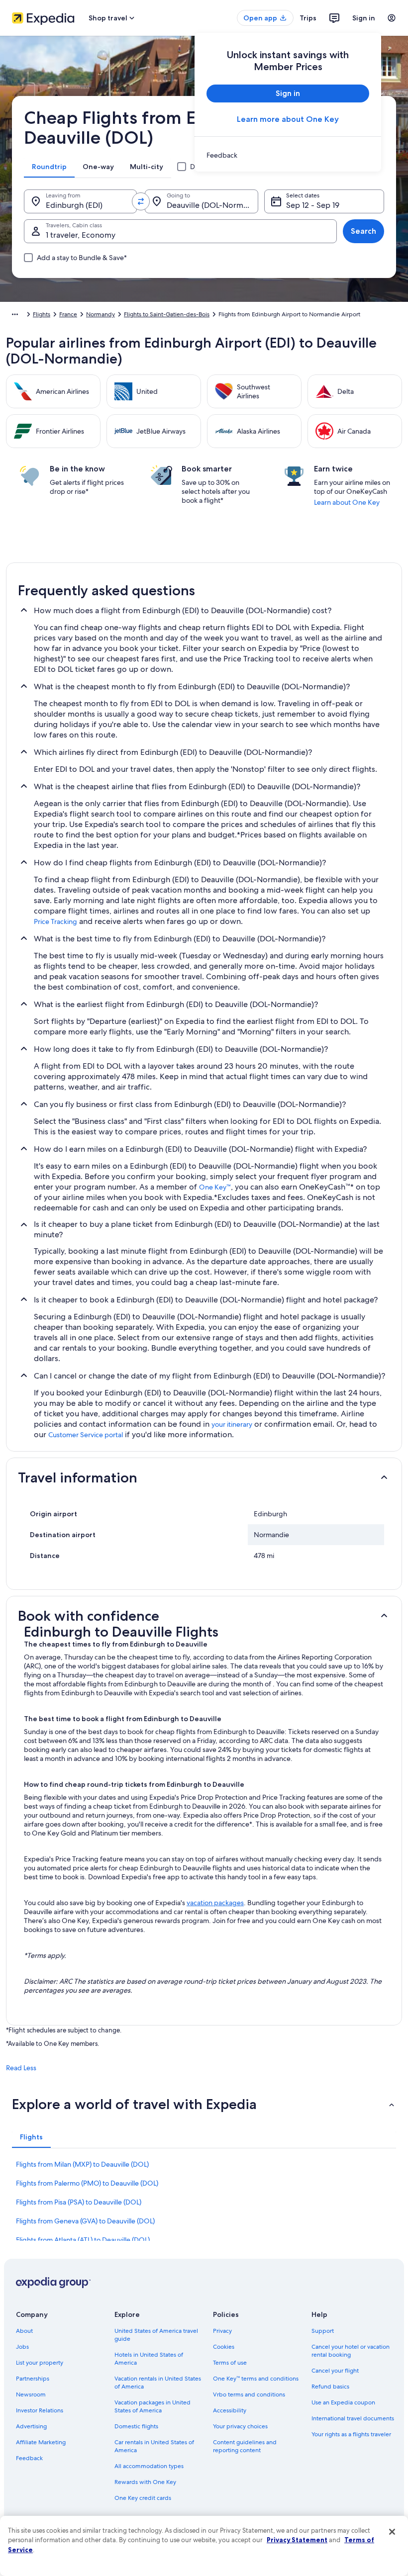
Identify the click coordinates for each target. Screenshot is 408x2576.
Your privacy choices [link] (240, 2426)
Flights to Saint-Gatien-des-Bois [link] (167, 314)
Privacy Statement (297, 2540)
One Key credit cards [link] (143, 2498)
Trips (308, 18)
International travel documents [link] (353, 2418)
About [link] (24, 2331)
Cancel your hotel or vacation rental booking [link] (351, 2351)
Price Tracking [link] (55, 921)
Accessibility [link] (230, 2410)
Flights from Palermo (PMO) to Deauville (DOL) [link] (87, 2183)
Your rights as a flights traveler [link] (351, 2434)
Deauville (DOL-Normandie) (212, 205)
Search (363, 231)
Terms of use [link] (230, 2363)
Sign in (364, 18)
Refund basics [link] (330, 2387)
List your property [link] (40, 2363)
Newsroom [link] (31, 2394)
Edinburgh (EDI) (74, 205)
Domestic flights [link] (136, 2426)
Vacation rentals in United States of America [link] (158, 2383)
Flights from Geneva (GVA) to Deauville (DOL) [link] (85, 2221)
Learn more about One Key (288, 119)
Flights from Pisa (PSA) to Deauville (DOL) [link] (79, 2202)
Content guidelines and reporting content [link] (245, 2446)
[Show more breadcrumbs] (15, 314)
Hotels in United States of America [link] (149, 2359)
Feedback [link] (29, 2458)
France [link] (68, 314)
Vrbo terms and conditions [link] (249, 2394)
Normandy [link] (101, 314)
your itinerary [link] (232, 1424)
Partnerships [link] (33, 2379)
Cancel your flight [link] (335, 2371)
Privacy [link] (222, 2331)
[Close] (392, 2532)
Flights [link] (42, 314)
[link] (288, 155)
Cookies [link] (224, 2347)
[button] (204, 1477)
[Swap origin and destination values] (141, 201)
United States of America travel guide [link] (156, 2335)
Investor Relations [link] (40, 2410)
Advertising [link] (31, 2426)
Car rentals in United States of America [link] (154, 2446)
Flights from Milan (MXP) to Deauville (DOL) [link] (82, 2164)
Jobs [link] (22, 2347)
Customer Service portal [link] (86, 1435)
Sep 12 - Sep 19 (313, 205)
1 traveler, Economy (81, 235)
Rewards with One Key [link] (145, 2482)
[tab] (49, 167)
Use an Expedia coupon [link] (343, 2402)
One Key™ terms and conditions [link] (256, 2379)
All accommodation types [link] (149, 2466)
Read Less (21, 2068)
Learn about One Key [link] (347, 502)
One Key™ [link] (215, 1187)
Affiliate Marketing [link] (41, 2442)
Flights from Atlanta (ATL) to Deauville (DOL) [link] (83, 2240)
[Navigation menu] (392, 18)
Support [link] (323, 2331)
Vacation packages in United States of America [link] (153, 2406)
